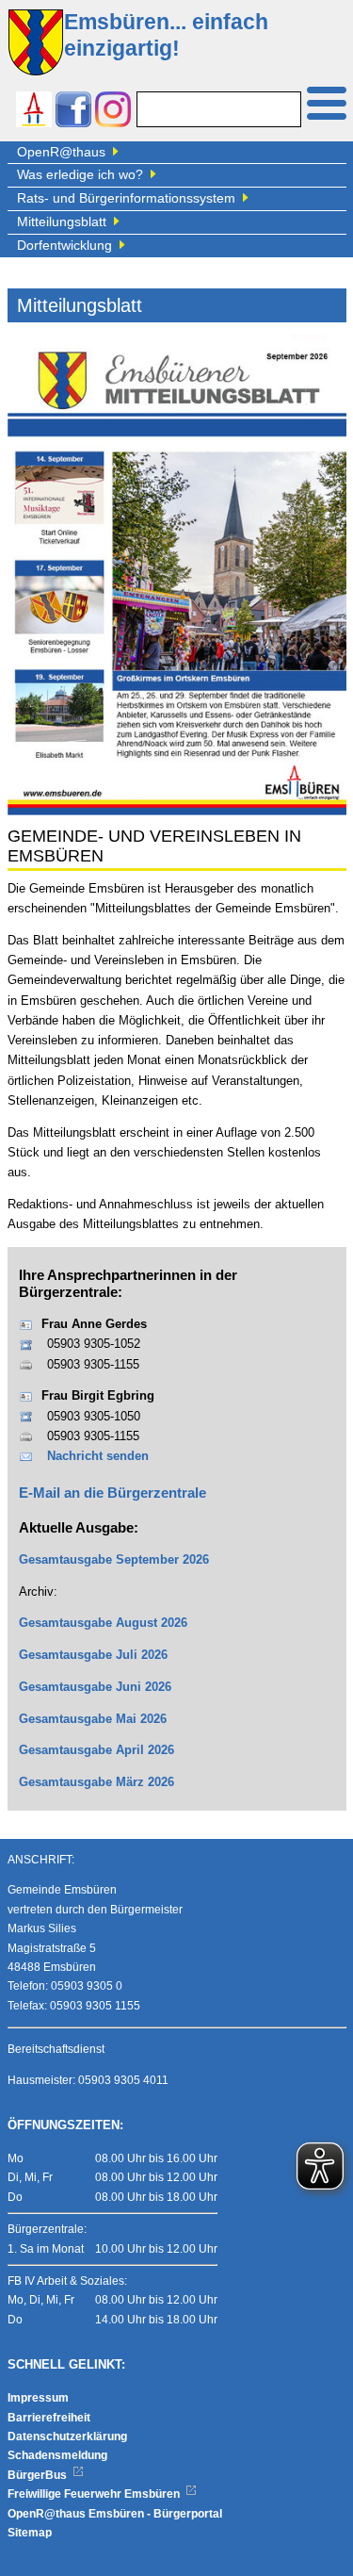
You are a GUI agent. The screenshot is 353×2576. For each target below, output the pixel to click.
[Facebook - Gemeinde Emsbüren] (73, 112)
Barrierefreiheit (49, 2418)
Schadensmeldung (57, 2455)
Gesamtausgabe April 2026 (96, 1750)
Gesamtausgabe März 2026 (96, 1782)
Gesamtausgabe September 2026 (114, 1560)
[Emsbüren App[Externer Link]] (34, 112)
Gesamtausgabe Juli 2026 (93, 1655)
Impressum (38, 2398)
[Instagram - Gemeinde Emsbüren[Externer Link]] (113, 112)
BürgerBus (39, 2475)
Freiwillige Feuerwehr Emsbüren (95, 2494)
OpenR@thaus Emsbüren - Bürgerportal (115, 2514)
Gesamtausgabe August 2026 (103, 1623)
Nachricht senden (98, 1456)
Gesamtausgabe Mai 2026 (93, 1719)
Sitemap (30, 2533)
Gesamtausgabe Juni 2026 (95, 1687)
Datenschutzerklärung (67, 2437)
